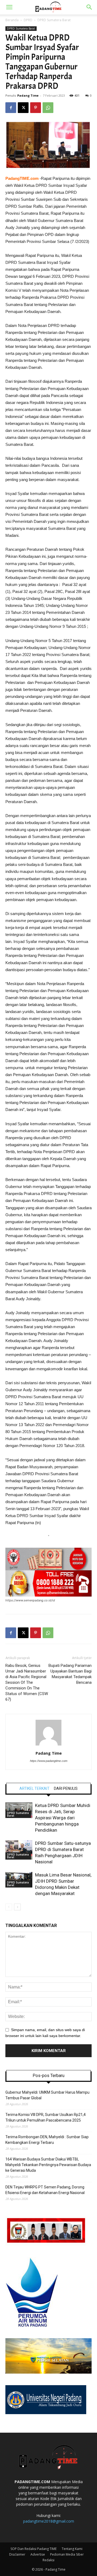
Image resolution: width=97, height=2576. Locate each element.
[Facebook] (11, 108)
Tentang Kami (72, 2549)
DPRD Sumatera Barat (54, 20)
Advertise (38, 2554)
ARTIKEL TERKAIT (34, 1788)
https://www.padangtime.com (49, 1761)
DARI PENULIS (66, 1788)
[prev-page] (9, 1907)
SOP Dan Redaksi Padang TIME (34, 2549)
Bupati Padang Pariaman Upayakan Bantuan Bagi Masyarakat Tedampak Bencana (70, 1674)
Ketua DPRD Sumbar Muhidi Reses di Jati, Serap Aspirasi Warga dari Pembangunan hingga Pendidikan (63, 1818)
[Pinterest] (36, 108)
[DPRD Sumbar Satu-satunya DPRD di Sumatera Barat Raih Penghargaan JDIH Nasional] (19, 1850)
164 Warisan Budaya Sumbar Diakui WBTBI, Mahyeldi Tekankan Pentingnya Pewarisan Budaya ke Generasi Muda (48, 2165)
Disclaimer (17, 2554)
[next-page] (17, 1907)
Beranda (12, 20)
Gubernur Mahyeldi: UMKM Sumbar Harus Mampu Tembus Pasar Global (47, 2095)
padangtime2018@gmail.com (49, 2521)
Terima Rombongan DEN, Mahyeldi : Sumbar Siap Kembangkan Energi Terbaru (47, 2140)
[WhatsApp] (48, 108)
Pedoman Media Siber (67, 2554)
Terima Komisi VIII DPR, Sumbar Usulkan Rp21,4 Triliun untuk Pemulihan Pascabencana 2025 (46, 2117)
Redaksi (48, 2560)
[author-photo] (48, 1746)
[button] (9, 7)
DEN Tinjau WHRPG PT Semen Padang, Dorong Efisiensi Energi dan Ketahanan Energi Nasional (45, 2190)
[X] (23, 108)
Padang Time (28, 95)
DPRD (28, 20)
